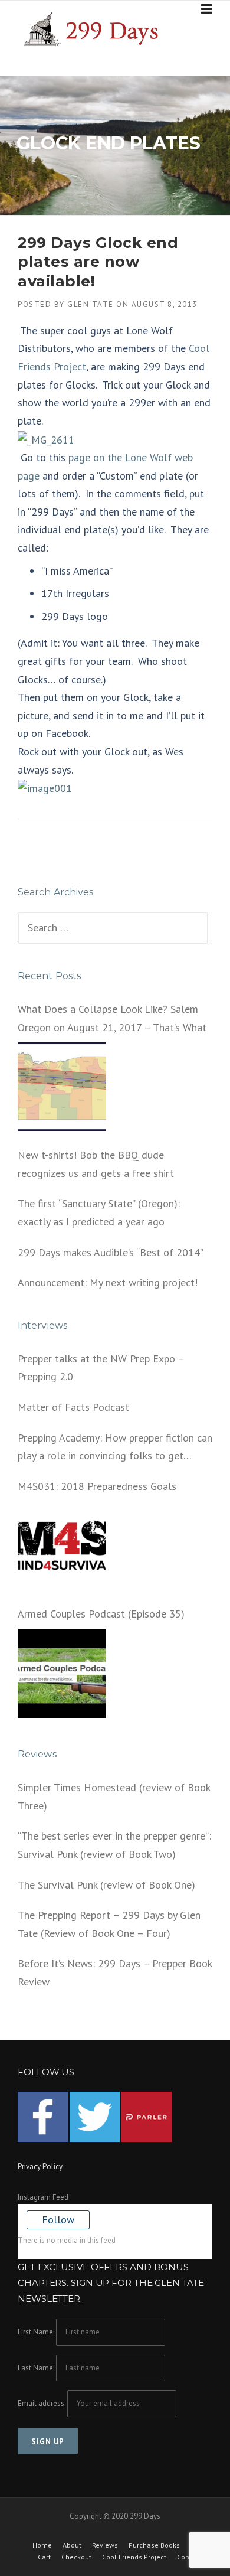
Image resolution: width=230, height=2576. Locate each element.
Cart (44, 2557)
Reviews (105, 2545)
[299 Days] (96, 28)
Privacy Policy (40, 2166)
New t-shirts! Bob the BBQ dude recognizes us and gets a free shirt (96, 1164)
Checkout (76, 2557)
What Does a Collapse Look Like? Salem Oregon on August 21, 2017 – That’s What (112, 1018)
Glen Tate (91, 304)
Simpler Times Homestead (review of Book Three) (114, 1796)
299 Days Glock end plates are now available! (98, 262)
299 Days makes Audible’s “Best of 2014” (111, 1252)
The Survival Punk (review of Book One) (106, 1885)
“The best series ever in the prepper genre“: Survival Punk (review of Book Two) (114, 1845)
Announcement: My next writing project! (108, 1282)
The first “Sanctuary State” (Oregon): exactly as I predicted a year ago (99, 1212)
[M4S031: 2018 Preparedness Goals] (62, 1545)
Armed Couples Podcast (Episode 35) (101, 1614)
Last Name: (36, 2368)
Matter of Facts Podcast (73, 1407)
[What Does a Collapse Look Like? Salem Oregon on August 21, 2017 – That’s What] (62, 1087)
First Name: (36, 2332)
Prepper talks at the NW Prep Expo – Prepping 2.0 (101, 1368)
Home (42, 2545)
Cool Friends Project (134, 2557)
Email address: (42, 2403)
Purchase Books (154, 2545)
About (72, 2545)
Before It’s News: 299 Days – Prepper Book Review (115, 1972)
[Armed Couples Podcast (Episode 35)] (62, 1674)
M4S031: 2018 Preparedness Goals (97, 1486)
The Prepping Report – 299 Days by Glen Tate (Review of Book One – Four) (109, 1924)
